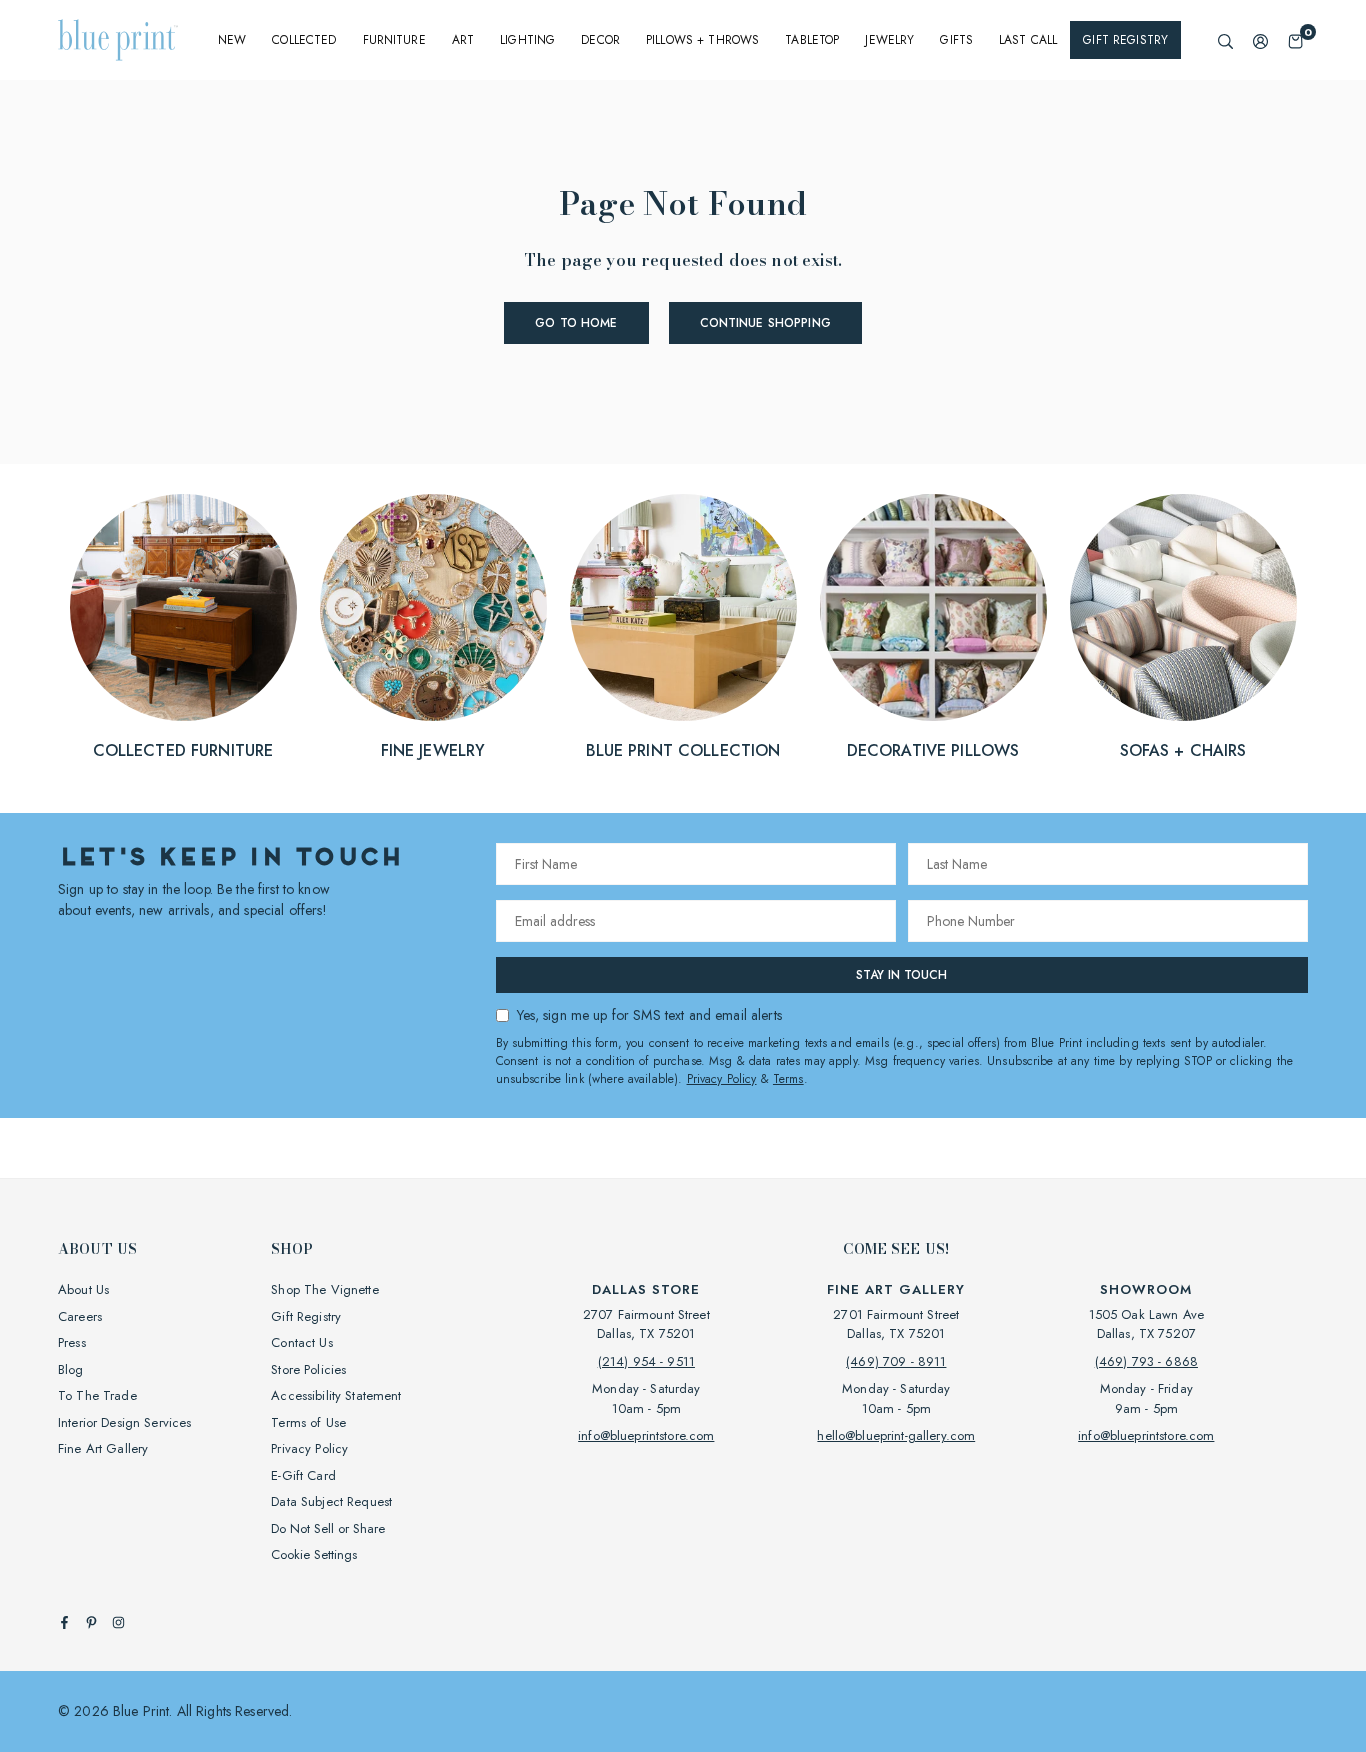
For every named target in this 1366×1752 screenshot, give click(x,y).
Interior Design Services (124, 1422)
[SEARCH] (1225, 40)
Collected (304, 40)
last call (1028, 40)
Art (463, 40)
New (232, 40)
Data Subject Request (331, 1501)
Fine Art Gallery (103, 1448)
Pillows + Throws (702, 40)
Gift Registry (1125, 40)
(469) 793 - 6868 (1146, 1361)
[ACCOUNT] (1260, 40)
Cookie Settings (314, 1554)
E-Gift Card (303, 1475)
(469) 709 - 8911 (896, 1361)
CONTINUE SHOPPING (765, 323)
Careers (80, 1316)
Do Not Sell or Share (328, 1528)
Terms (788, 1079)
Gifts (956, 40)
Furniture (394, 40)
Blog (71, 1369)
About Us (83, 1289)
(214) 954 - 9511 (646, 1361)
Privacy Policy (722, 1079)
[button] (1295, 40)
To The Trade (97, 1395)
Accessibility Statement (336, 1395)
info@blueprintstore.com (646, 1435)
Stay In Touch (901, 975)
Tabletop (812, 40)
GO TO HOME (576, 323)
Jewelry (889, 40)
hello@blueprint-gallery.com (896, 1435)
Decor (600, 40)
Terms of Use (308, 1422)
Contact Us (301, 1342)
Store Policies (308, 1369)
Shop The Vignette (324, 1289)
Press (72, 1342)
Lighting (527, 40)
